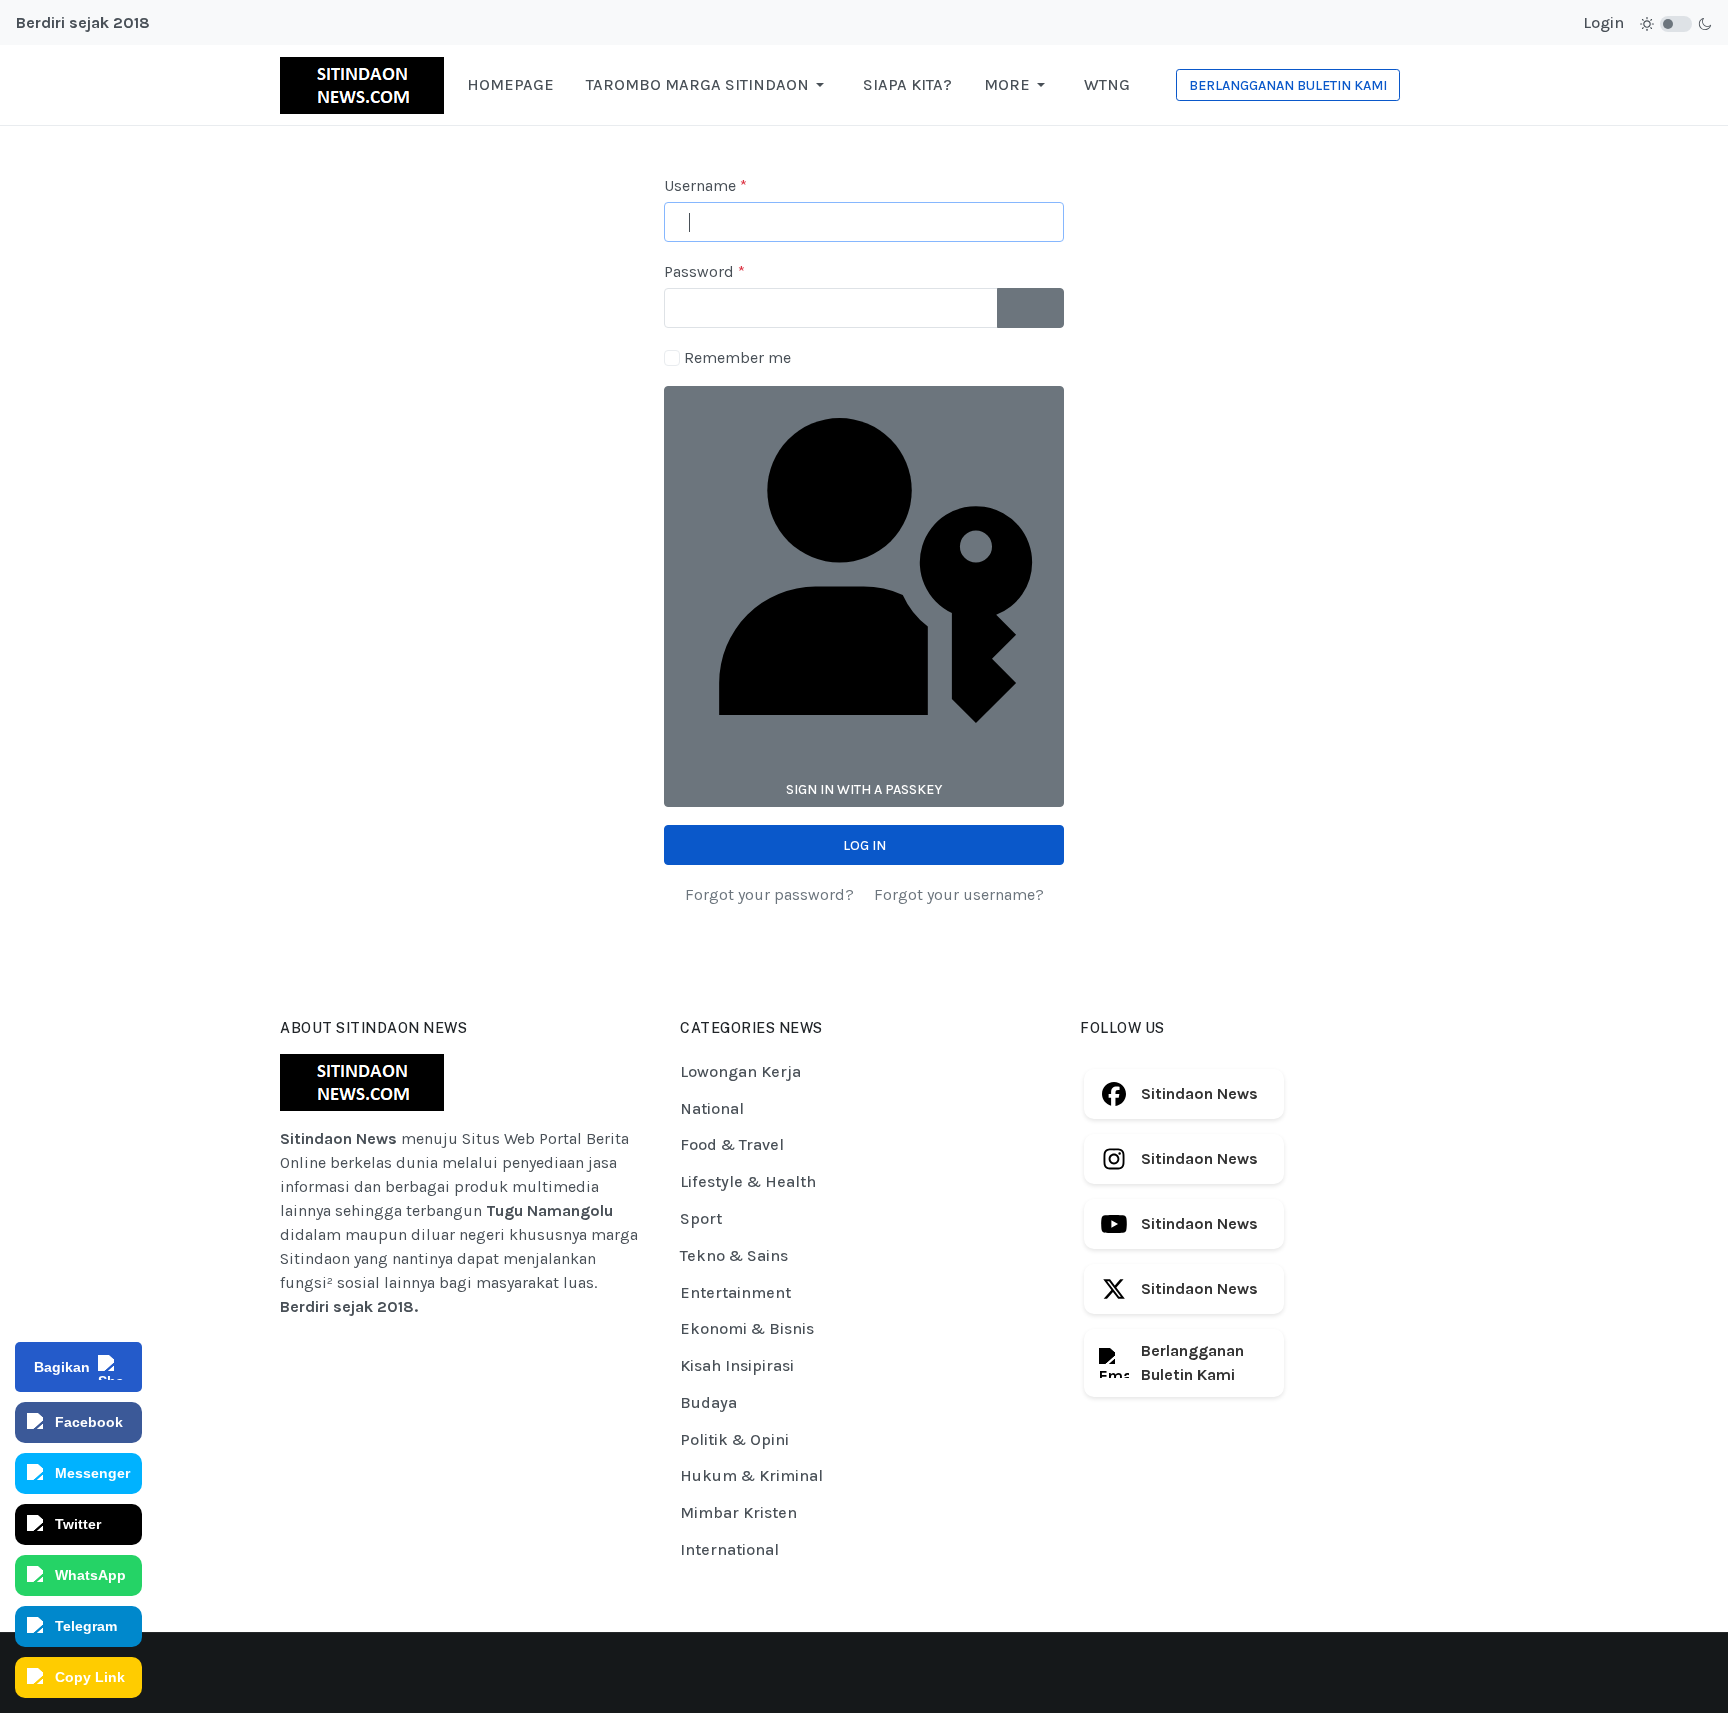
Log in (864, 845)
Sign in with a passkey (864, 789)
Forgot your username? (959, 894)
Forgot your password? (769, 894)
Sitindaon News (1199, 1093)
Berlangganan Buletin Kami (1192, 1362)
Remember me (737, 357)
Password (704, 271)
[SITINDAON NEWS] (362, 83)
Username (705, 185)
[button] (708, 85)
